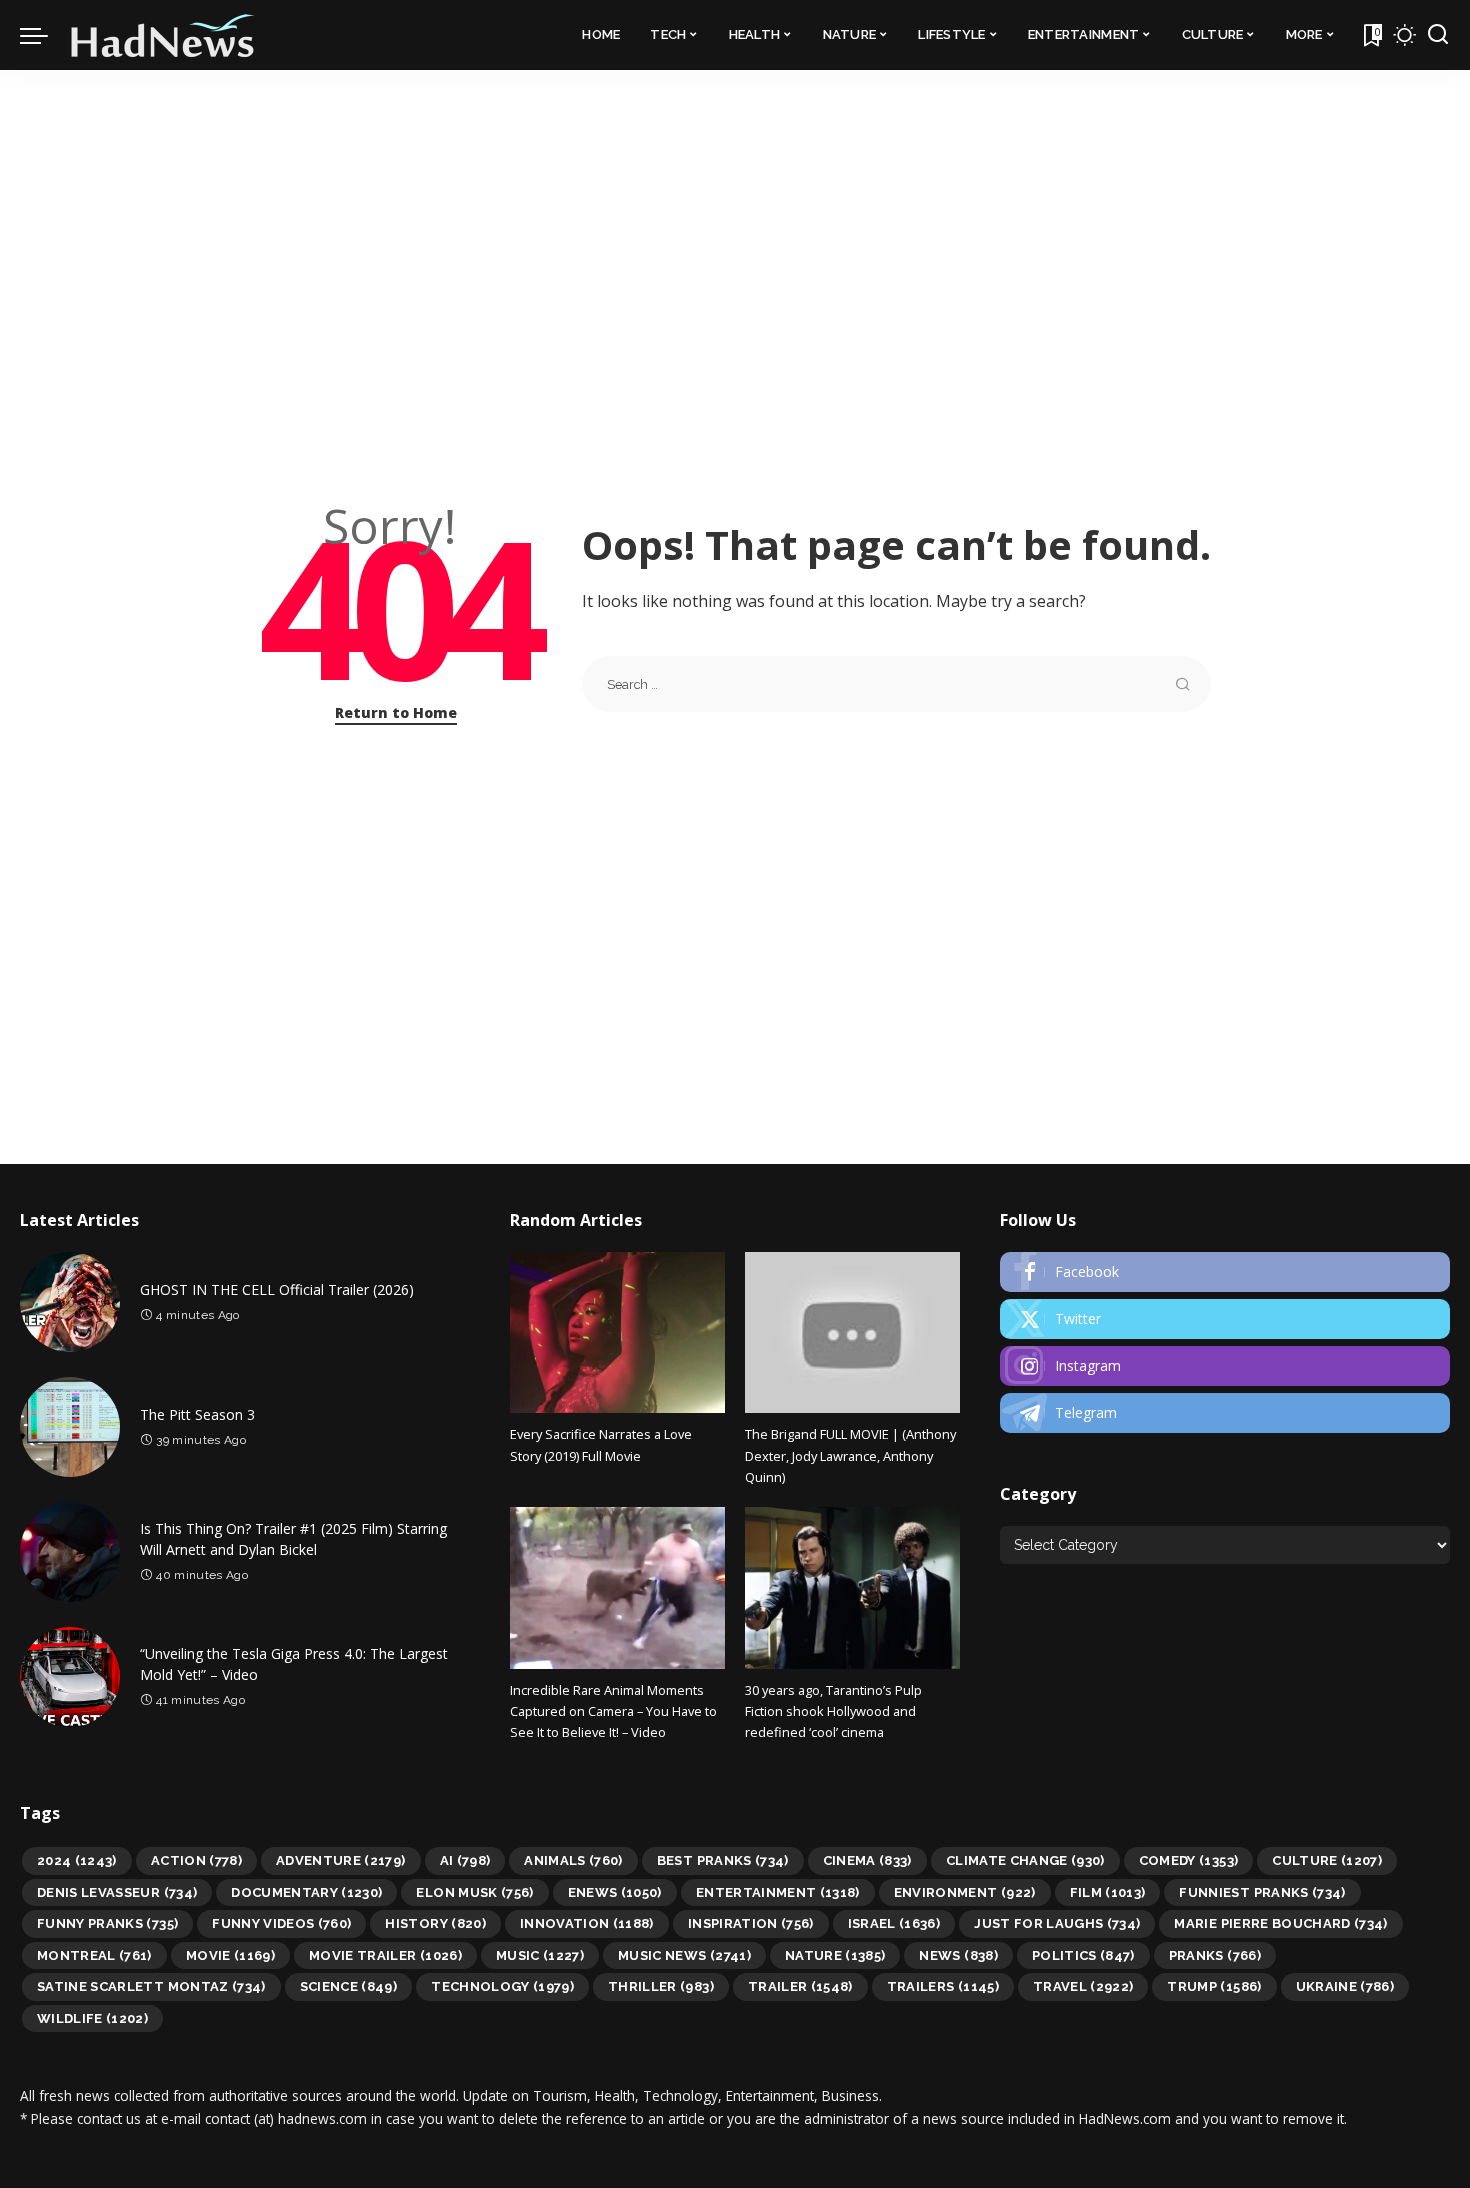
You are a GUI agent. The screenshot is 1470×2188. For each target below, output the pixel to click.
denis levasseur (117, 1892)
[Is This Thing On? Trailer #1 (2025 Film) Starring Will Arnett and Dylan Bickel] (70, 1552)
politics (1083, 1955)
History (435, 1923)
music (540, 1955)
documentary (306, 1892)
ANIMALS (573, 1860)
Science (349, 1986)
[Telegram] (1225, 1413)
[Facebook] (1225, 1272)
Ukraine (1345, 1986)
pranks (1215, 1955)
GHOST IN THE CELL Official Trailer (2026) (277, 1289)
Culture (1327, 1860)
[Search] (1438, 35)
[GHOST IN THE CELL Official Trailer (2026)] (70, 1302)
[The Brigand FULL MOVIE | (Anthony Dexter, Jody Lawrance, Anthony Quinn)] (852, 1332)
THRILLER (661, 1986)
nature (835, 1955)
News (958, 1955)
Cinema (867, 1860)
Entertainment (778, 1892)
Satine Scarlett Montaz (151, 1986)
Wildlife (92, 2018)
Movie (230, 1955)
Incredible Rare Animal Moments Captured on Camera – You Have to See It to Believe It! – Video (613, 1711)
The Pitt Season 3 (197, 1414)
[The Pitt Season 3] (70, 1427)
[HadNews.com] (163, 35)
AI (465, 1860)
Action (196, 1860)
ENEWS (615, 1892)
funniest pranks (1262, 1892)
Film (1108, 1892)
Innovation (587, 1923)
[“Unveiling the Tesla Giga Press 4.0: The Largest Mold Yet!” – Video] (70, 1677)
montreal (94, 1955)
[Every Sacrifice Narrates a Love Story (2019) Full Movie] (617, 1332)
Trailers (943, 1986)
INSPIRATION (751, 1923)
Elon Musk (474, 1892)
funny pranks (107, 1923)
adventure (341, 1860)
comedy (1189, 1860)
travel (1083, 1986)
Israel (894, 1923)
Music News (684, 1955)
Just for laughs (1057, 1923)
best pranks (723, 1860)
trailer (800, 1986)
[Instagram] (1225, 1366)
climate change (1025, 1860)
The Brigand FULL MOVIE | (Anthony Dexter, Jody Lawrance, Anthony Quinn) (850, 1455)
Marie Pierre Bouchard (1280, 1923)
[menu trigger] (44, 35)
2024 (77, 1860)
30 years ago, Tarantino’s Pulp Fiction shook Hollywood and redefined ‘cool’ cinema (833, 1711)
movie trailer (385, 1955)
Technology (502, 1986)
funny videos (281, 1923)
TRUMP (1214, 1986)
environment (965, 1892)
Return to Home (396, 712)
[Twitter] (1225, 1319)
